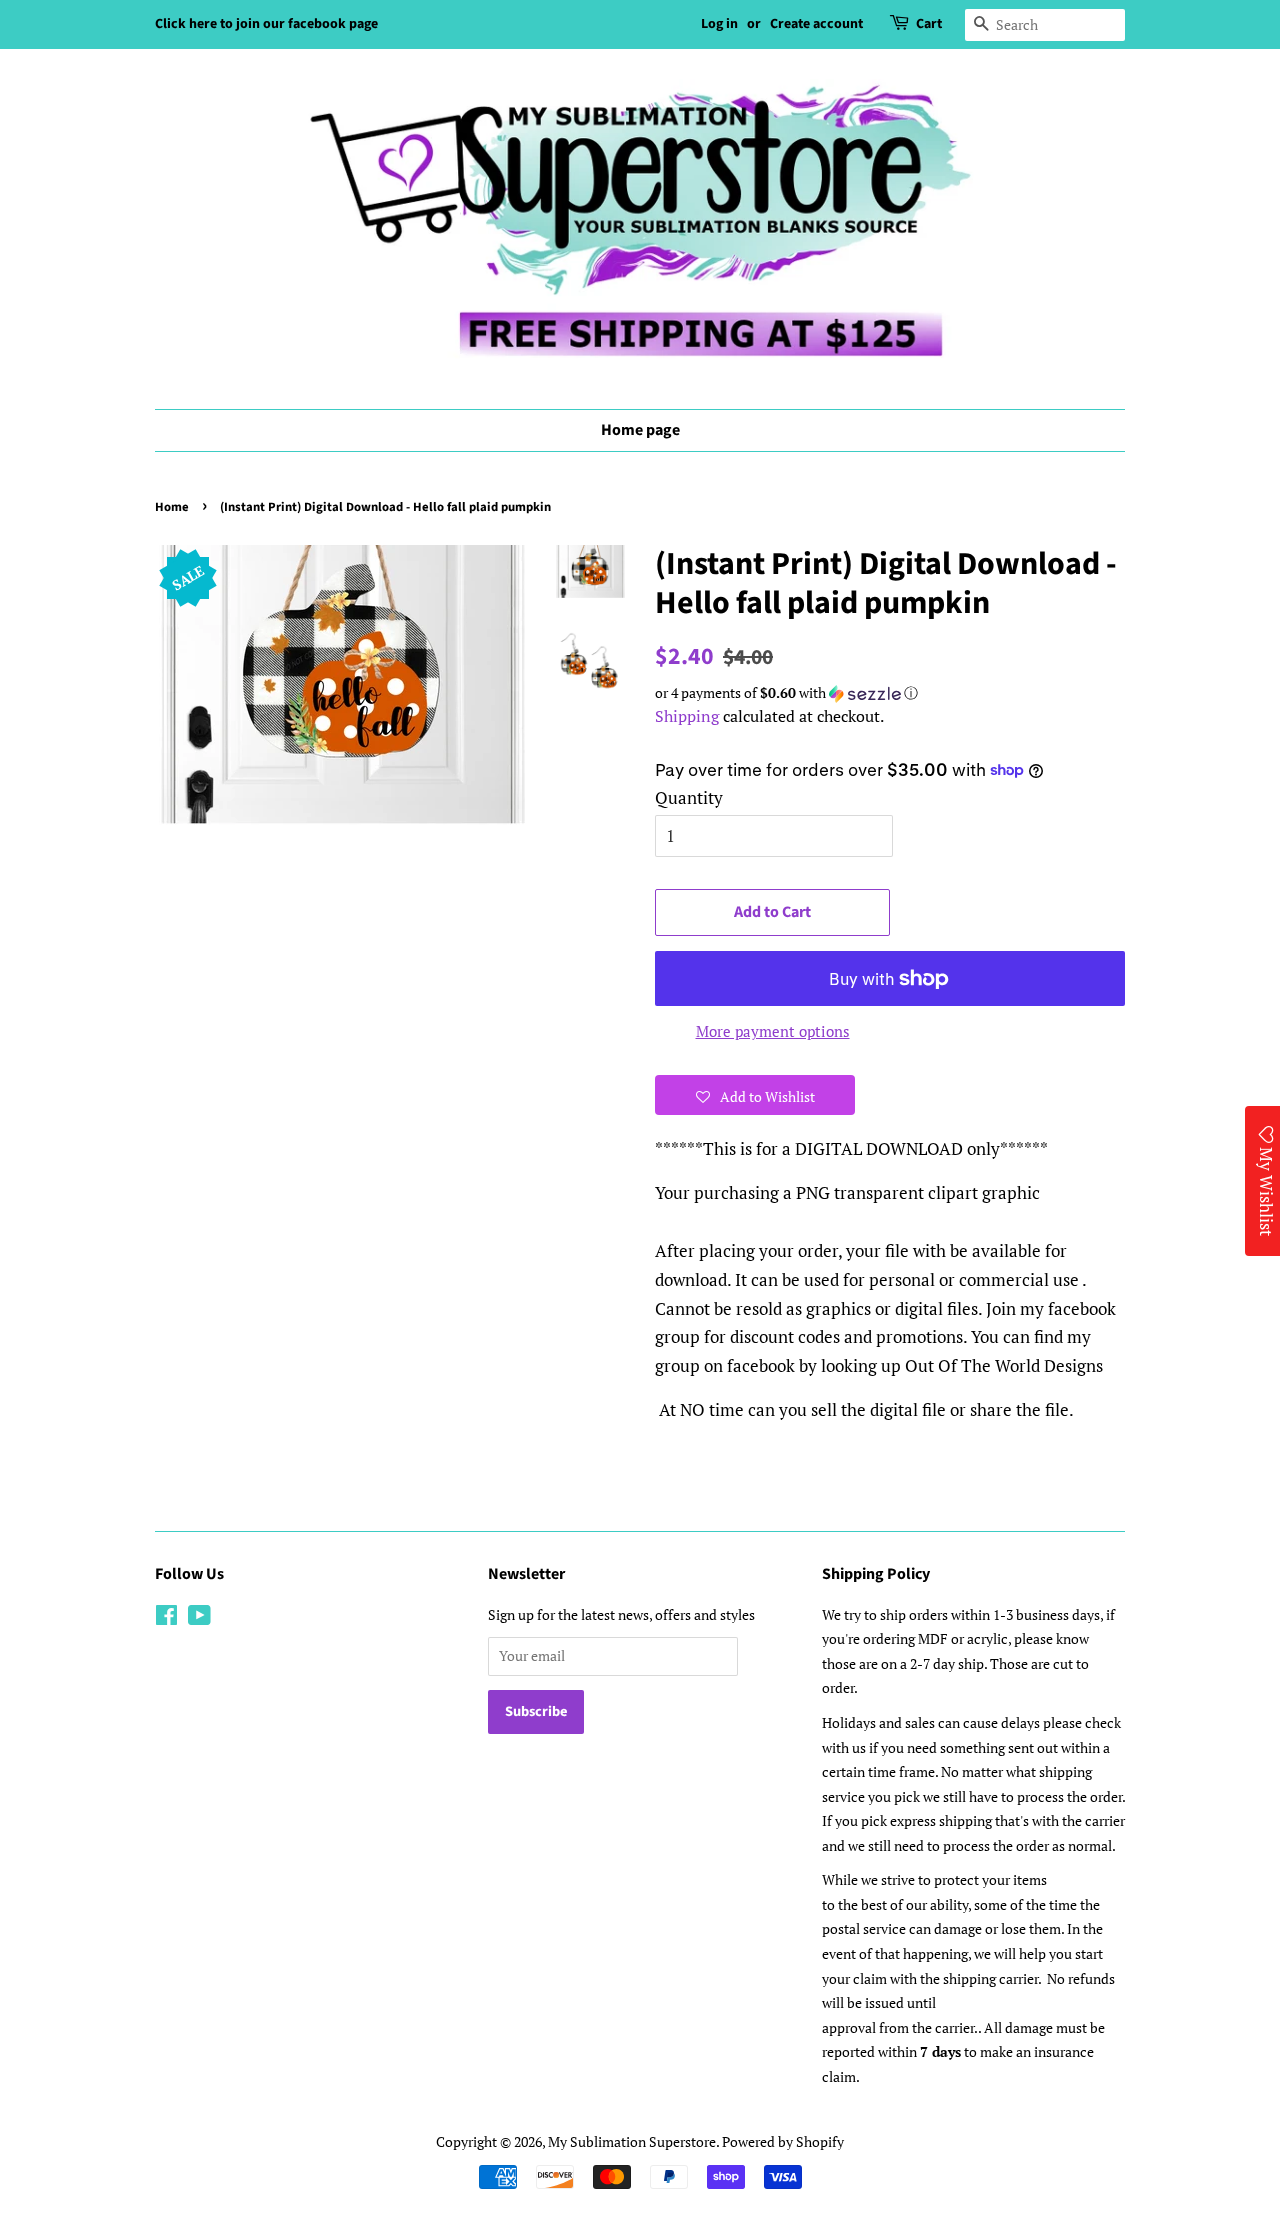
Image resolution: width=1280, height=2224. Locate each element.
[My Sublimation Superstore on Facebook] (166, 1618)
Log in (719, 24)
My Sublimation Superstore (632, 2141)
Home (172, 507)
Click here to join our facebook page (266, 24)
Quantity (689, 797)
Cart (929, 24)
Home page (640, 430)
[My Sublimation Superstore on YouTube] (199, 1618)
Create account (816, 24)
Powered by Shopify (783, 2141)
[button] (890, 693)
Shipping (687, 716)
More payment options (773, 1031)
